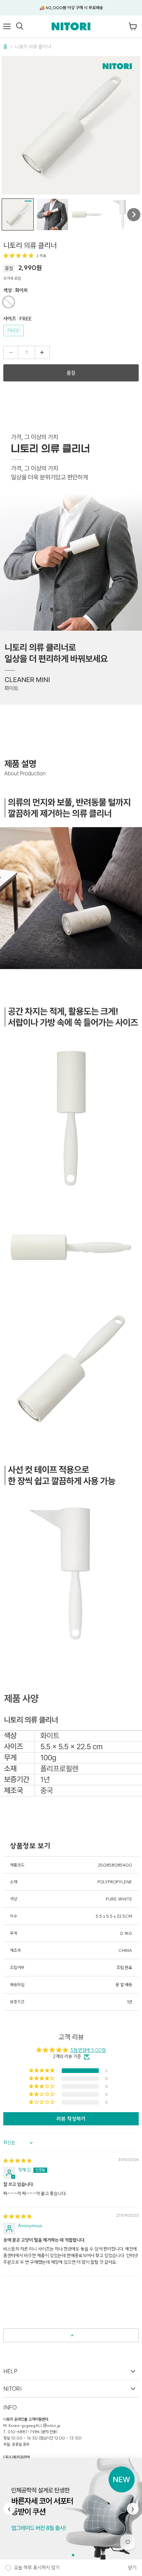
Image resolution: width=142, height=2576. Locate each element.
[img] (18, 2161)
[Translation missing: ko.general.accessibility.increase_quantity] (42, 352)
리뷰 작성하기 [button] (71, 2119)
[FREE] (14, 338)
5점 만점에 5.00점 (88, 2050)
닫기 (132, 2568)
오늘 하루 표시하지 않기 (37, 2568)
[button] (18, 214)
